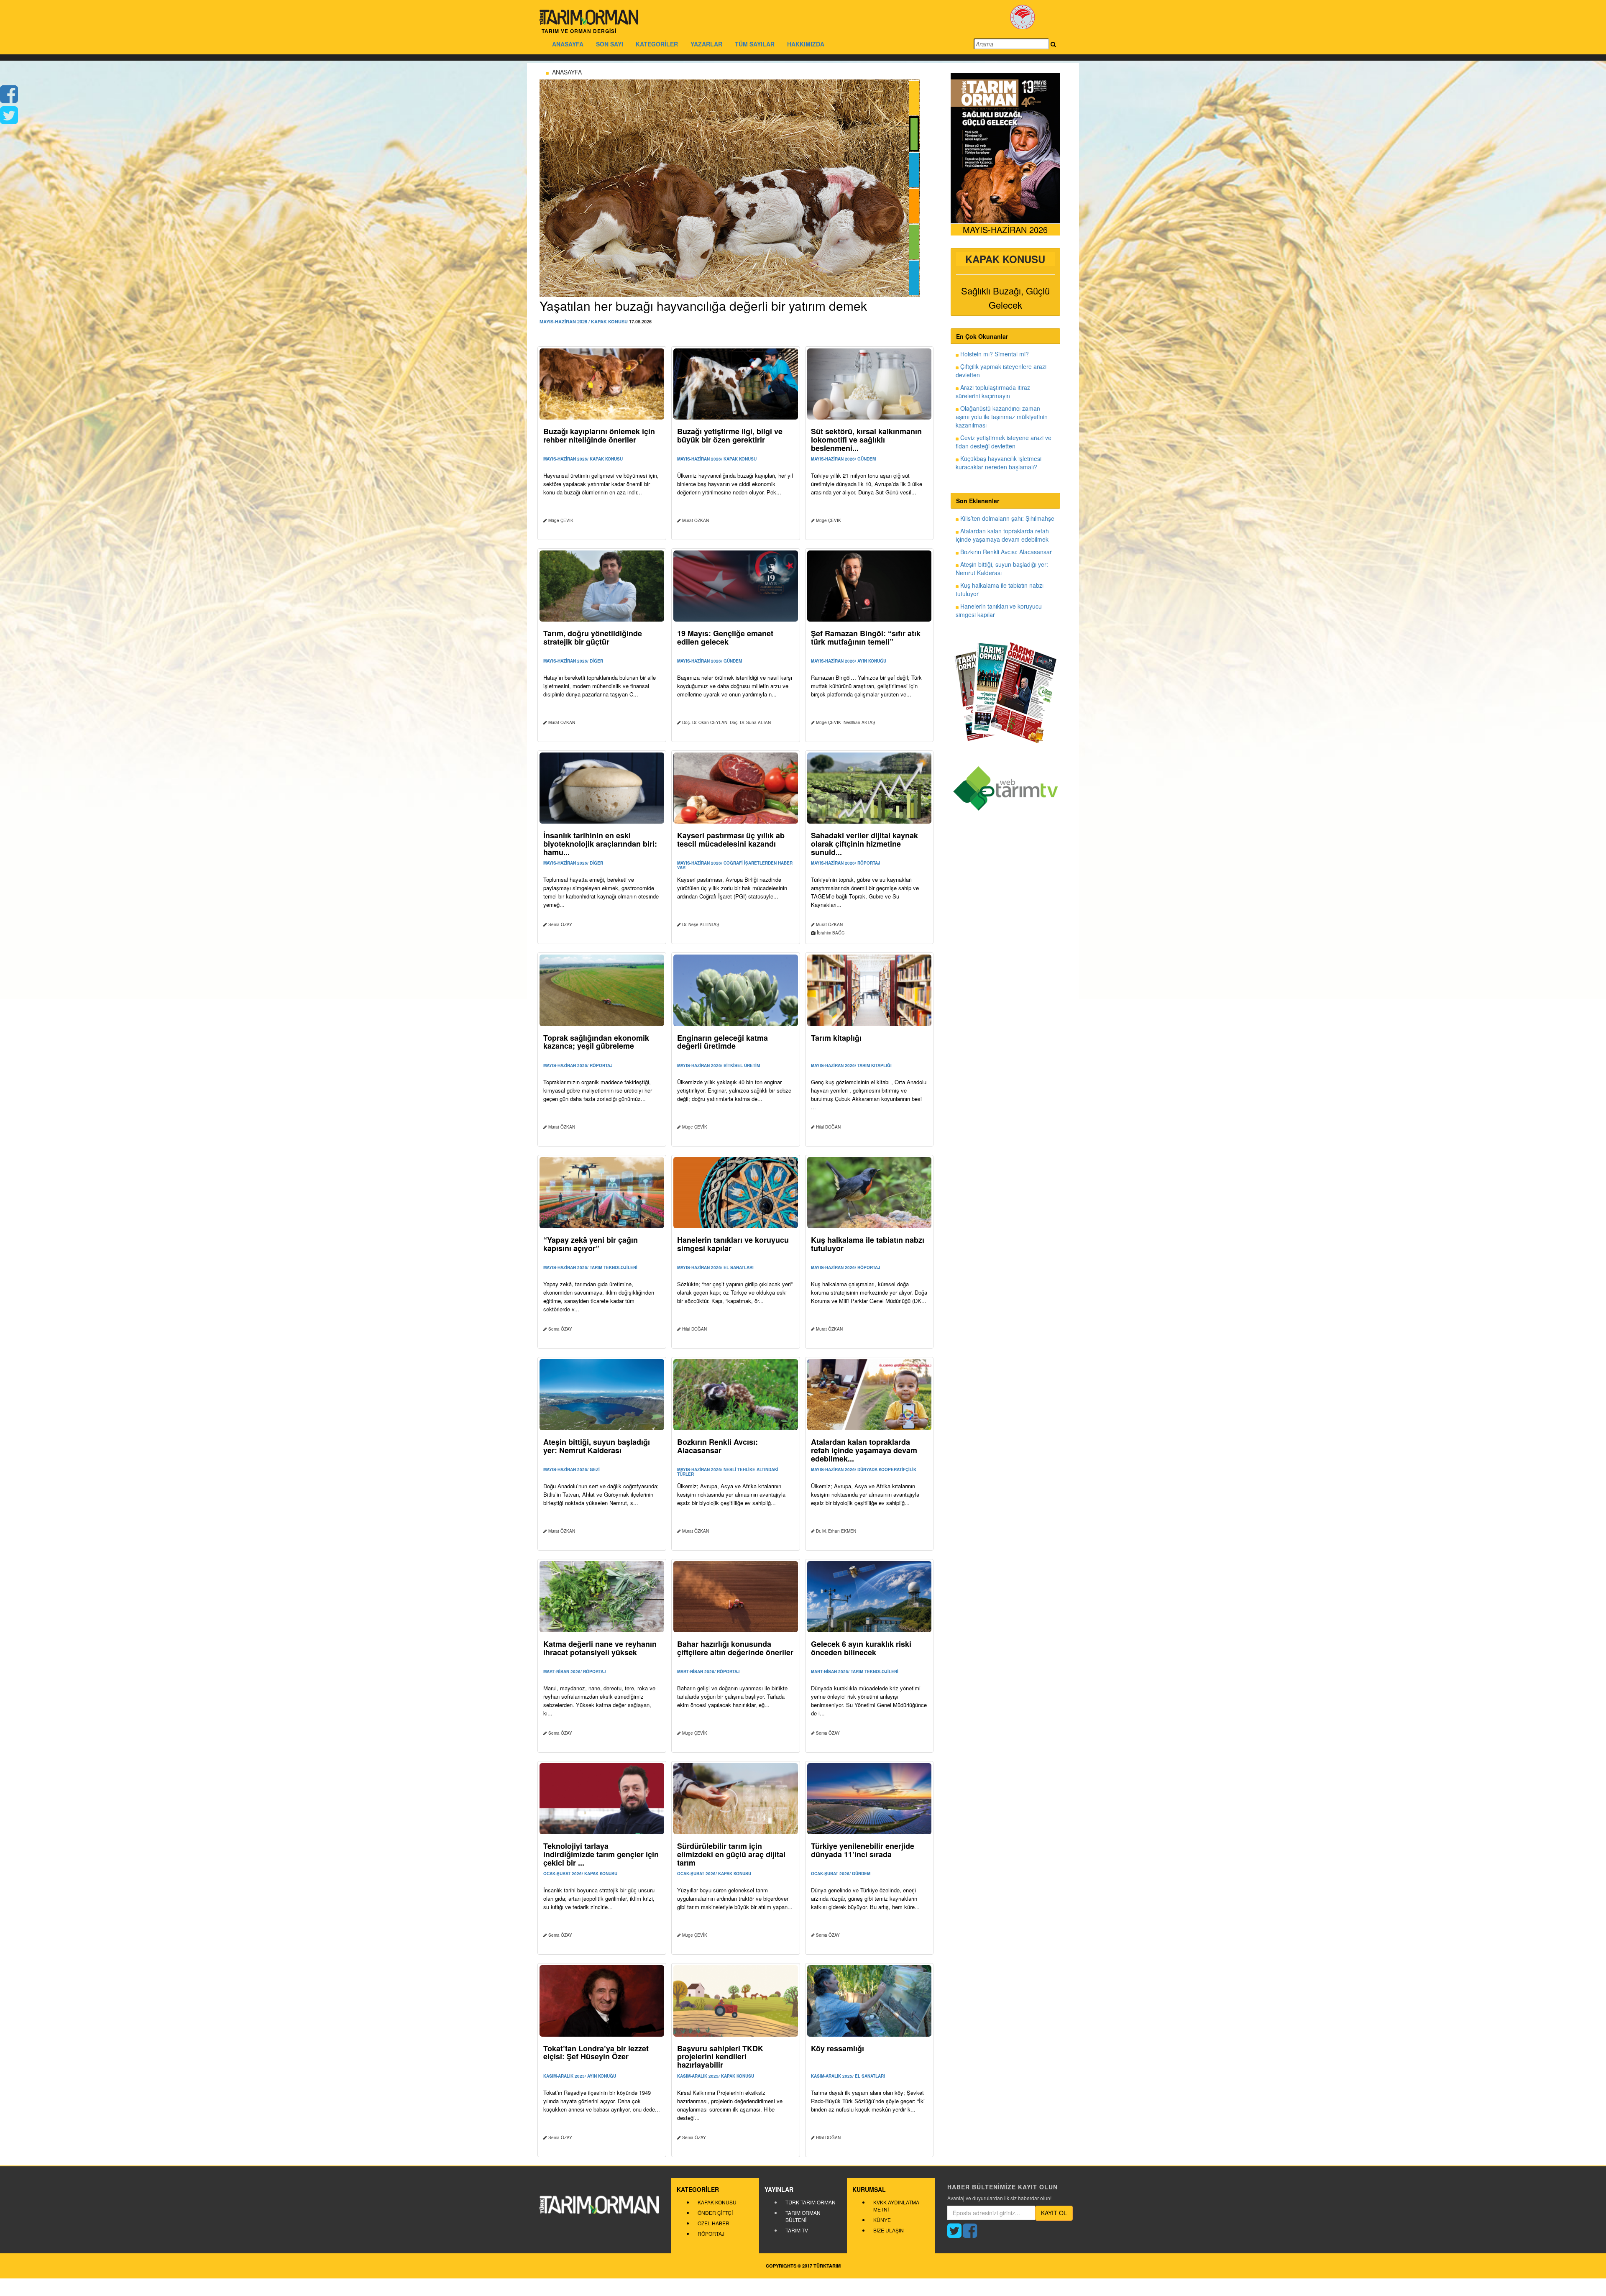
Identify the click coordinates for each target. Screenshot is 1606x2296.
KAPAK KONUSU (717, 2202)
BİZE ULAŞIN (889, 2230)
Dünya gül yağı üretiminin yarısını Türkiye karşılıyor (680, 306)
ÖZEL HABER (713, 2223)
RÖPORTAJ (711, 2233)
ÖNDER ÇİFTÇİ (715, 2213)
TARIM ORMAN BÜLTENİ (803, 2216)
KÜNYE (882, 2220)
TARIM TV (797, 2230)
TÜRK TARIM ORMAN (811, 2202)
